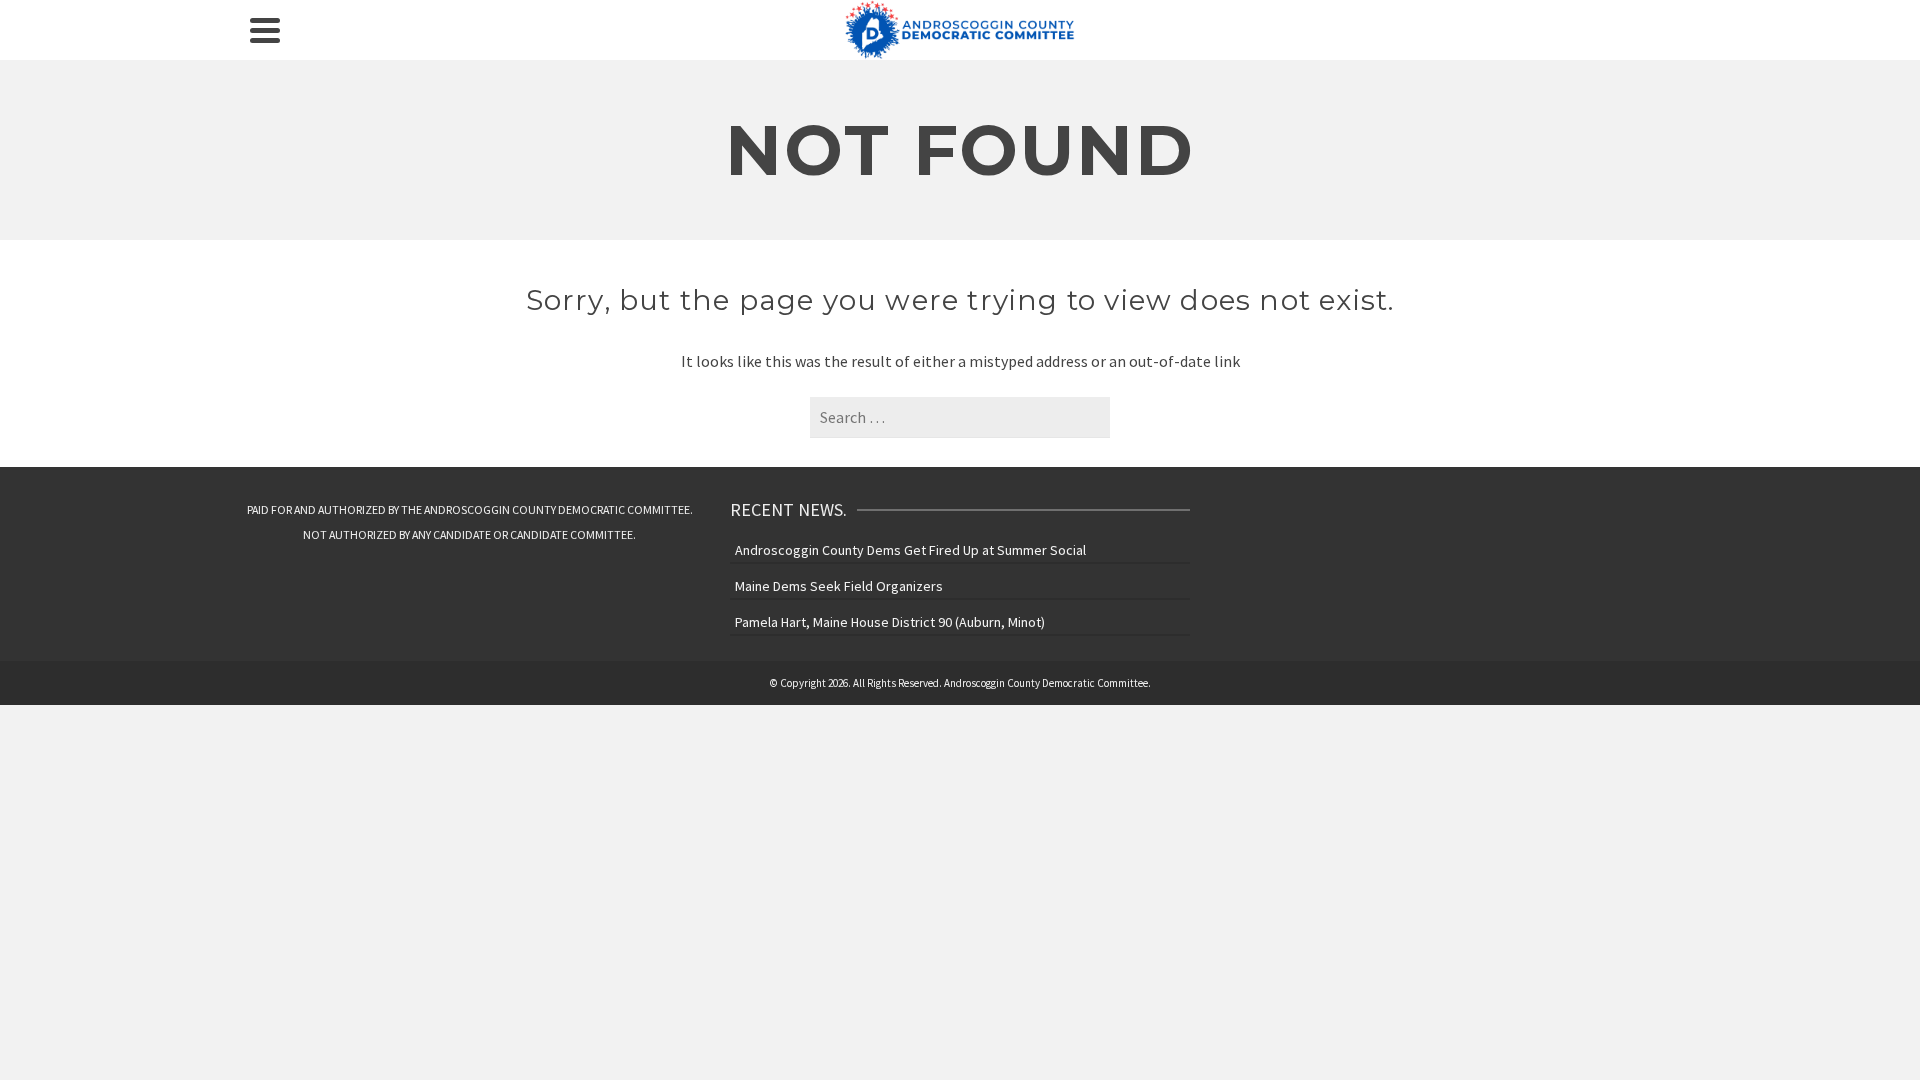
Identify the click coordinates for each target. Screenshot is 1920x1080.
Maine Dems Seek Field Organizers (839, 586)
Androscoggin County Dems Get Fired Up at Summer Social (910, 550)
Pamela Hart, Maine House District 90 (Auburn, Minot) (890, 622)
